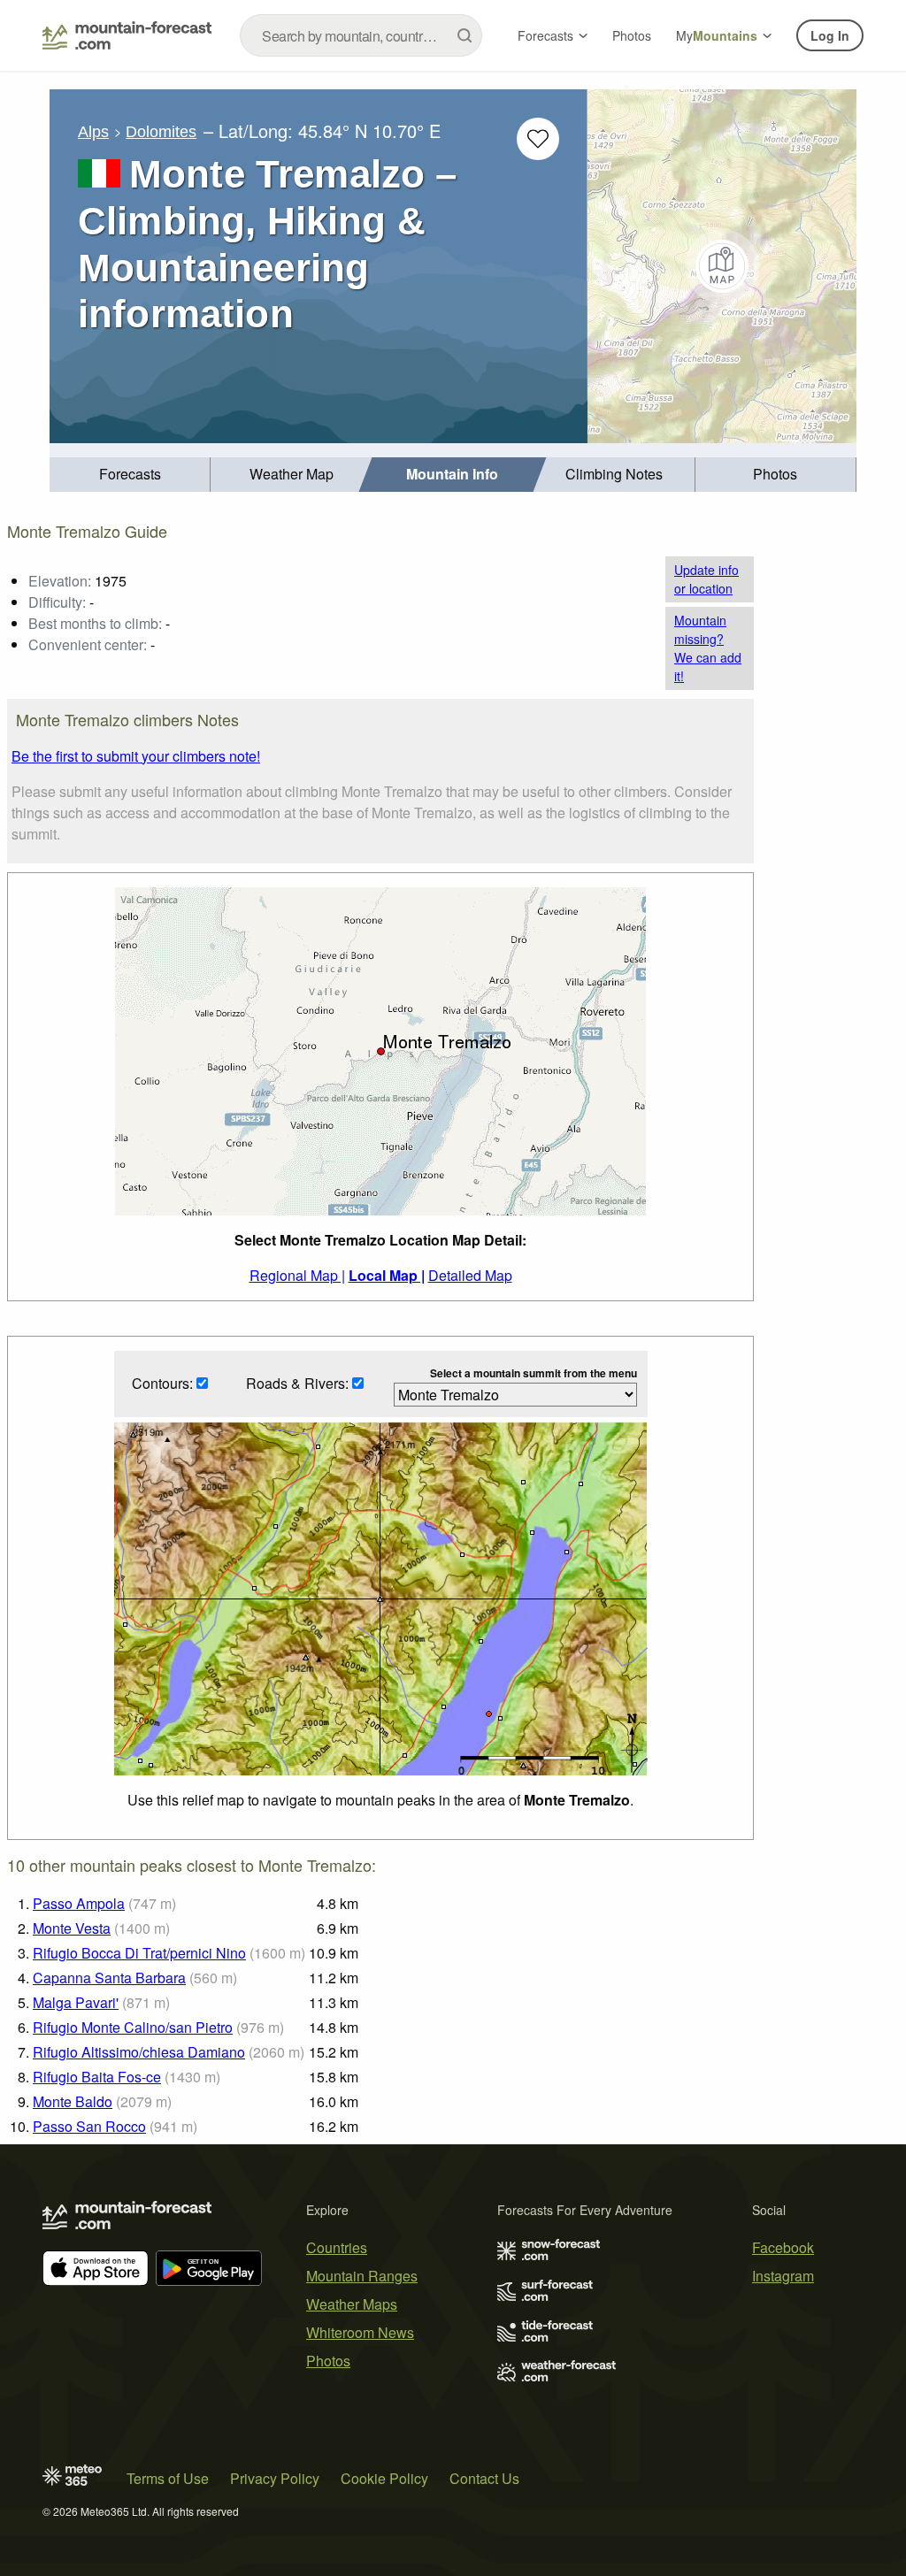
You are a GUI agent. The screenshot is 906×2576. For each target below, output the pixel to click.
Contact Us (484, 2478)
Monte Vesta (72, 1928)
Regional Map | (297, 1275)
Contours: (164, 1383)
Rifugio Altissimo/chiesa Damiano (139, 2052)
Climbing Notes (614, 474)
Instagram (783, 2276)
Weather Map (292, 474)
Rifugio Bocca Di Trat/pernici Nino (139, 1953)
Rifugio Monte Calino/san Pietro (133, 2027)
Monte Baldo (73, 2101)
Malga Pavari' (76, 2002)
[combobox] (361, 35)
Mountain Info (452, 474)
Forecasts (545, 35)
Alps (93, 132)
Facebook (783, 2247)
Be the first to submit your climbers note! (136, 756)
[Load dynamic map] (722, 266)
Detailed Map (470, 1275)
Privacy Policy (275, 2478)
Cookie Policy (384, 2478)
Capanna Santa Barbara (109, 1978)
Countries (337, 2247)
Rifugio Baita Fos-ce (97, 2077)
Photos (632, 35)
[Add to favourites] (538, 139)
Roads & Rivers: (299, 1383)
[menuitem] (130, 475)
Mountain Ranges (362, 2276)
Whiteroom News (360, 2332)
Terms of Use (168, 2478)
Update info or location (706, 579)
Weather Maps (352, 2304)
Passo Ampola (79, 1903)
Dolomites (161, 132)
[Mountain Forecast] (127, 35)
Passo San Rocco (89, 2126)
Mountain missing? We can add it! (708, 648)
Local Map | (387, 1275)
